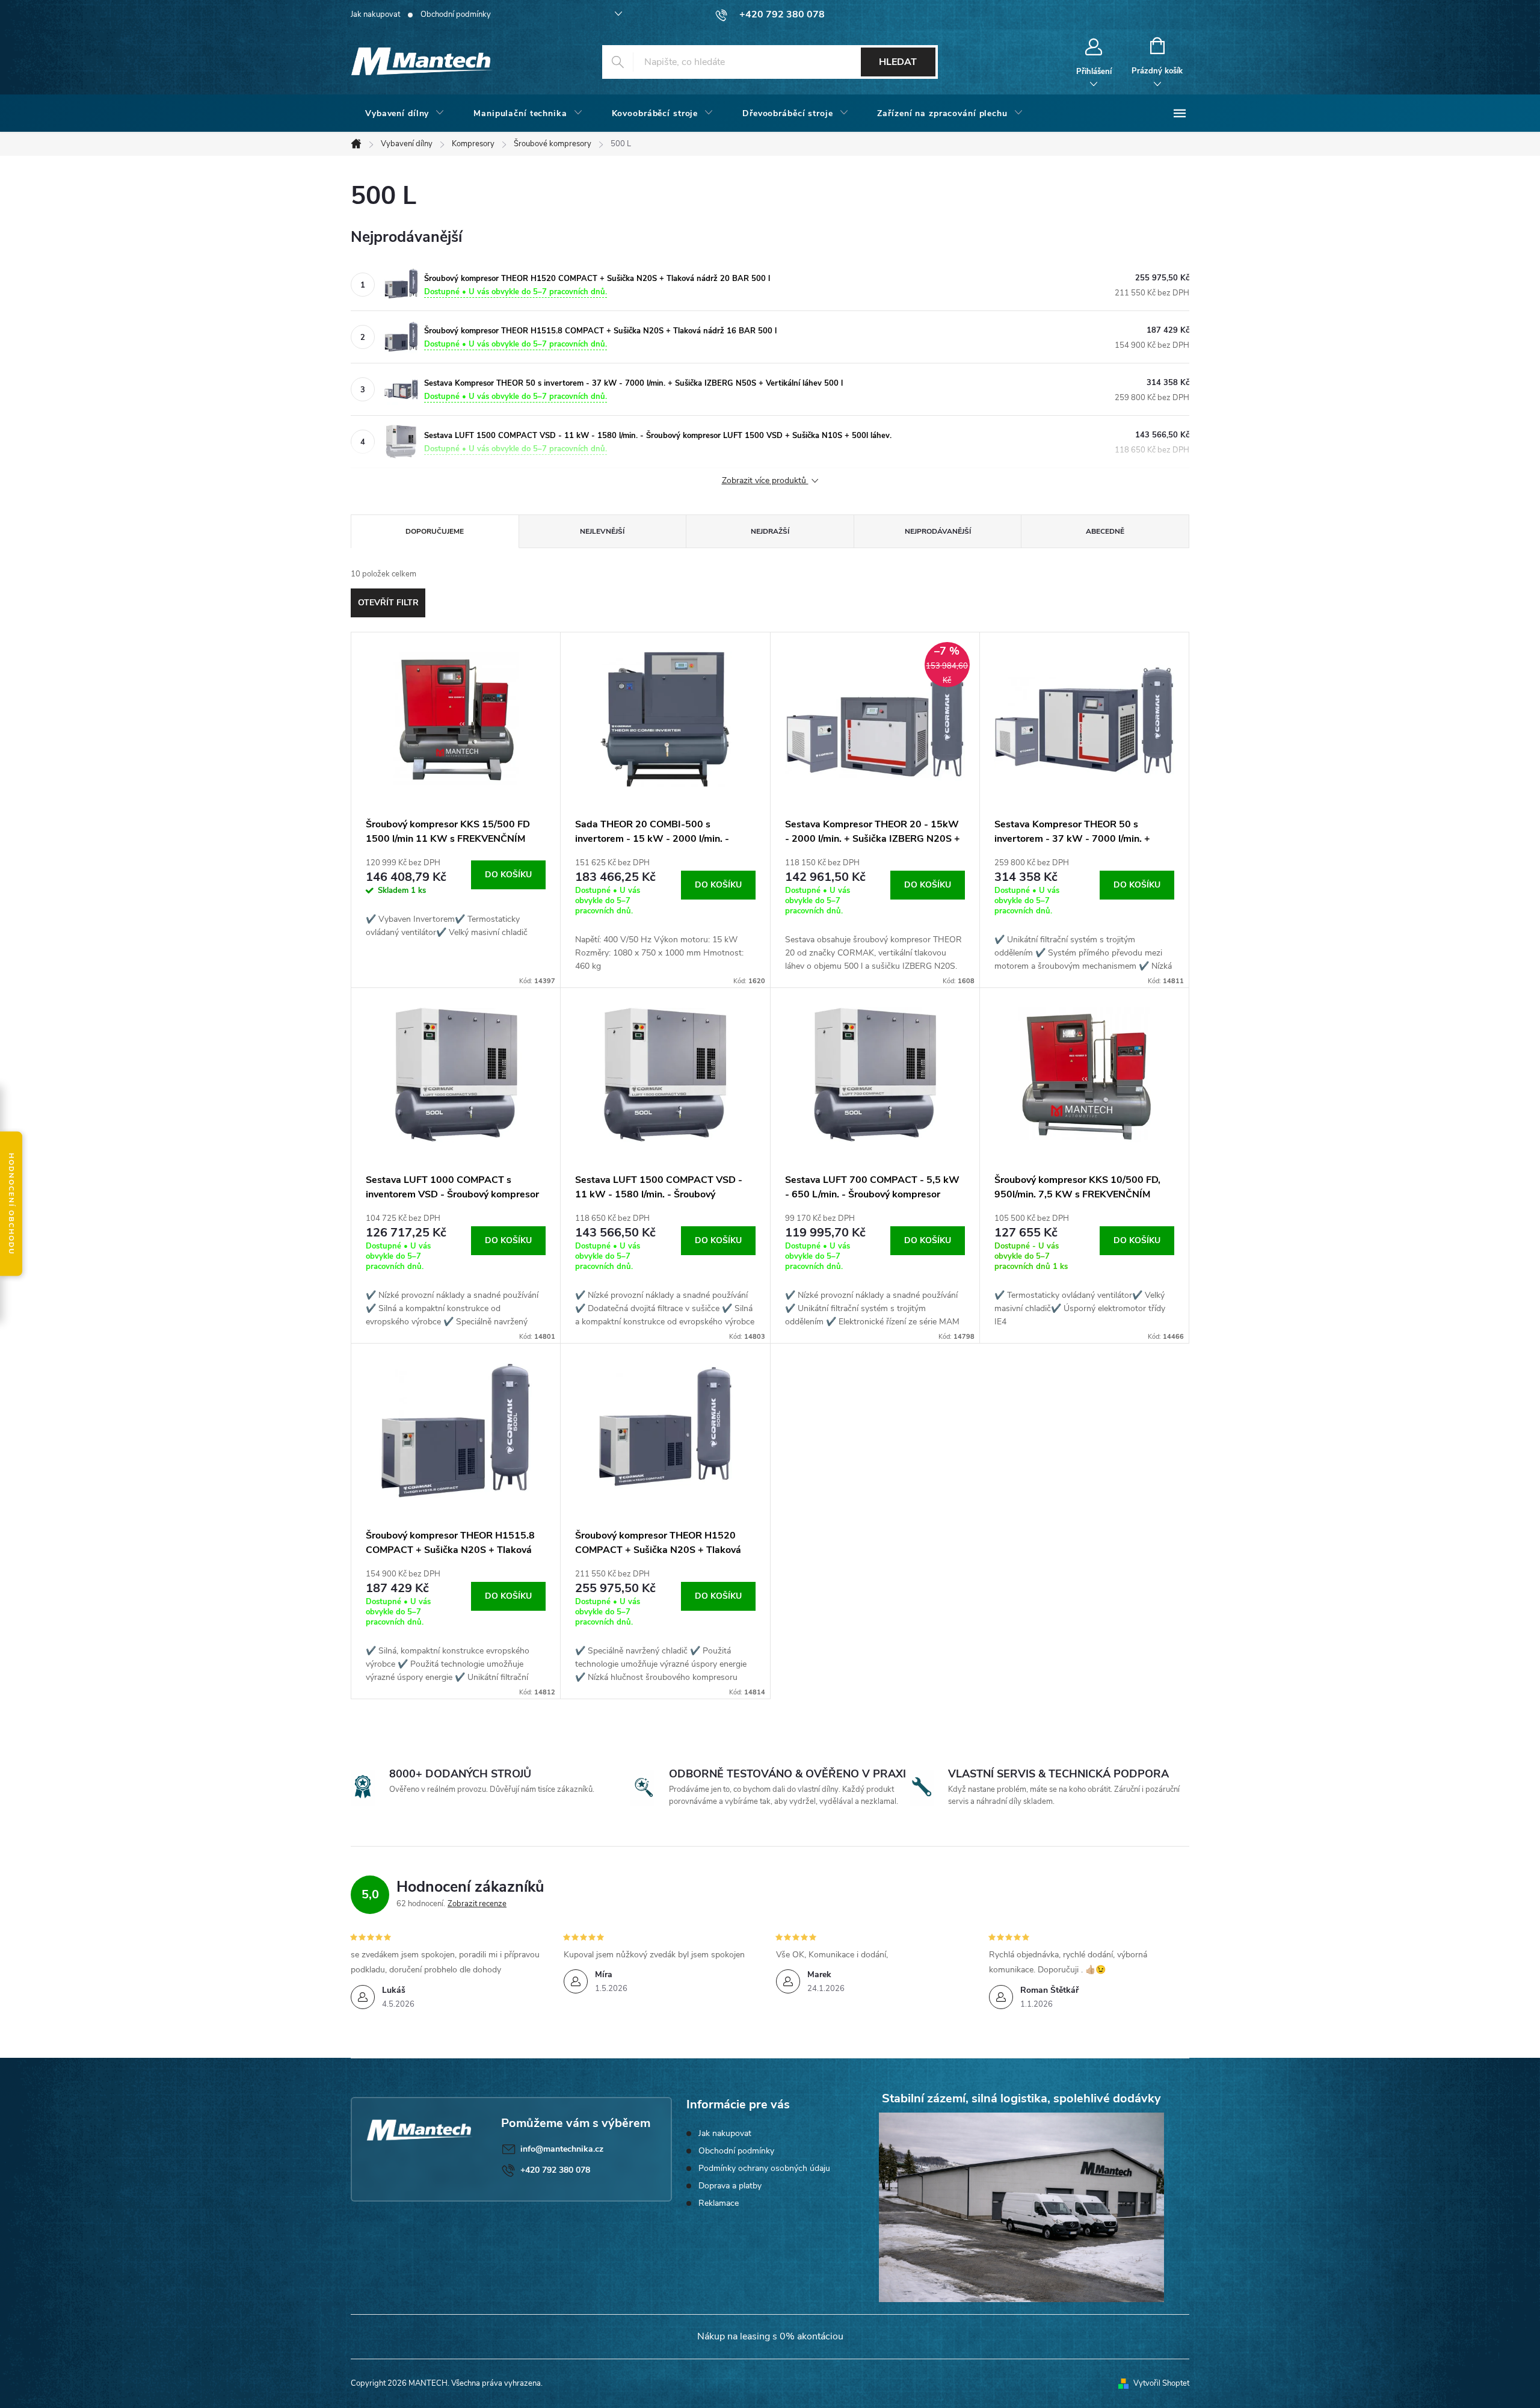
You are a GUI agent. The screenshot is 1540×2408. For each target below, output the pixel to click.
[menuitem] (405, 114)
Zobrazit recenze (477, 1904)
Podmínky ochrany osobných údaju (764, 2168)
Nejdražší (770, 531)
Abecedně (1105, 531)
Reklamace (719, 2203)
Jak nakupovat (375, 14)
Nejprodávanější (938, 531)
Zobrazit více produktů (765, 481)
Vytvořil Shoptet (1161, 2383)
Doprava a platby (730, 2186)
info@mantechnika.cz (562, 2149)
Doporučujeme (435, 531)
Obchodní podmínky (456, 14)
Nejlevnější (602, 531)
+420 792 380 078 (555, 2170)
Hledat (898, 62)
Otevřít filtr (388, 603)
